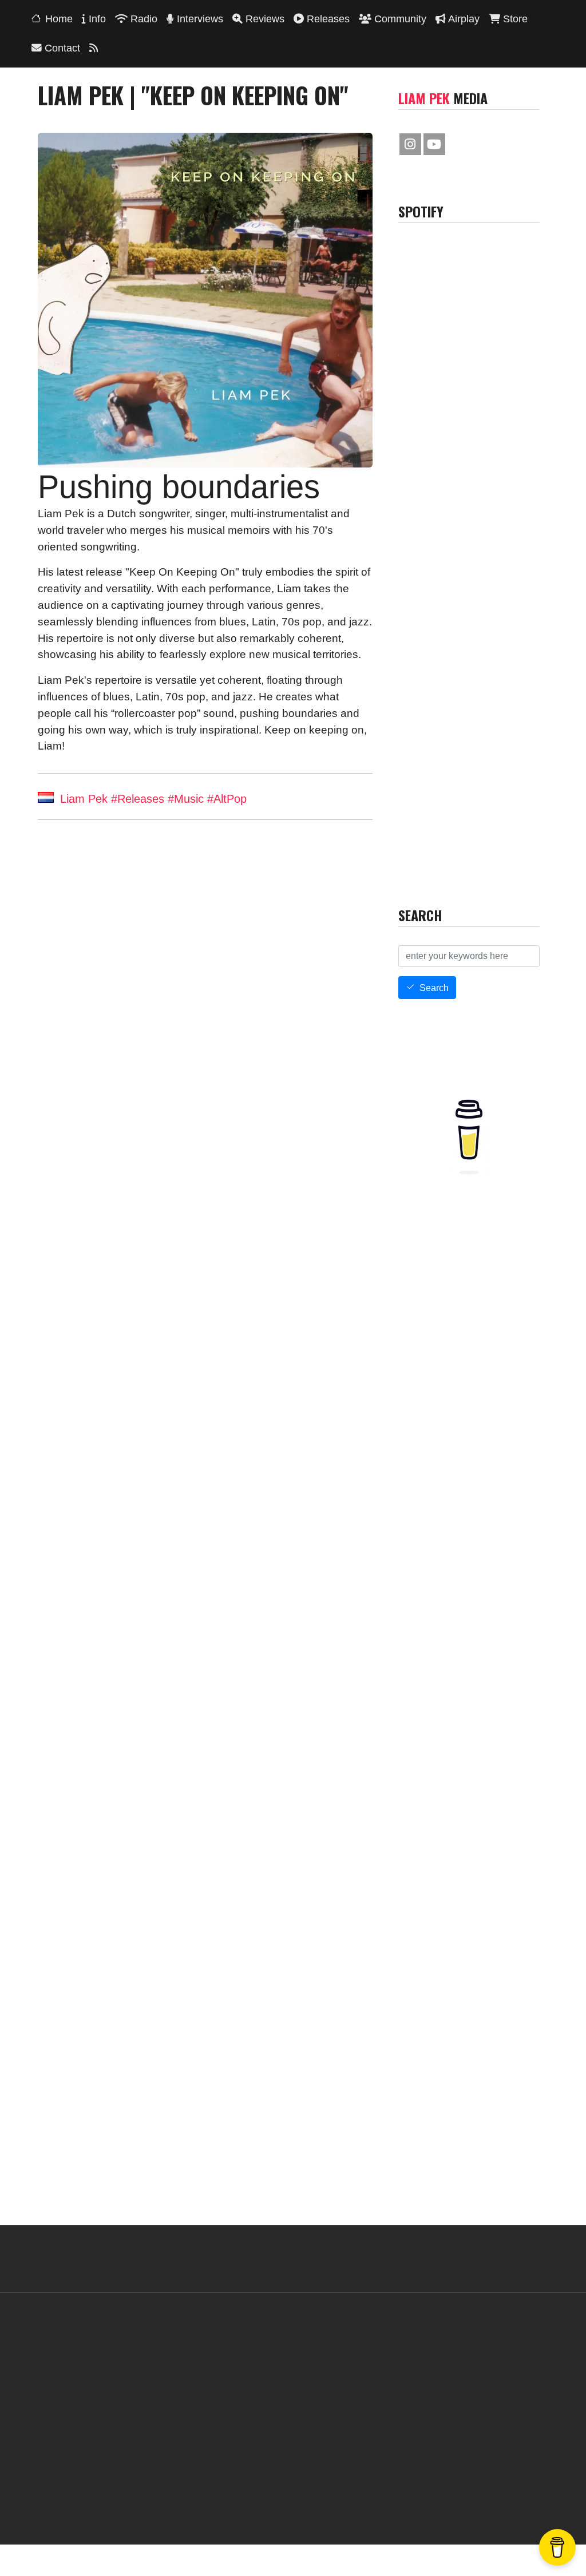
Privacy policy (345, 2498)
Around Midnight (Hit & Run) (284, 968)
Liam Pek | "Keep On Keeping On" (116, 968)
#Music (186, 799)
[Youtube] (434, 144)
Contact (230, 2498)
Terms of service (282, 2498)
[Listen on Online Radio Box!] (558, 923)
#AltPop (227, 799)
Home (59, 19)
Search (434, 988)
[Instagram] (410, 144)
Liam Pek (84, 799)
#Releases (138, 799)
